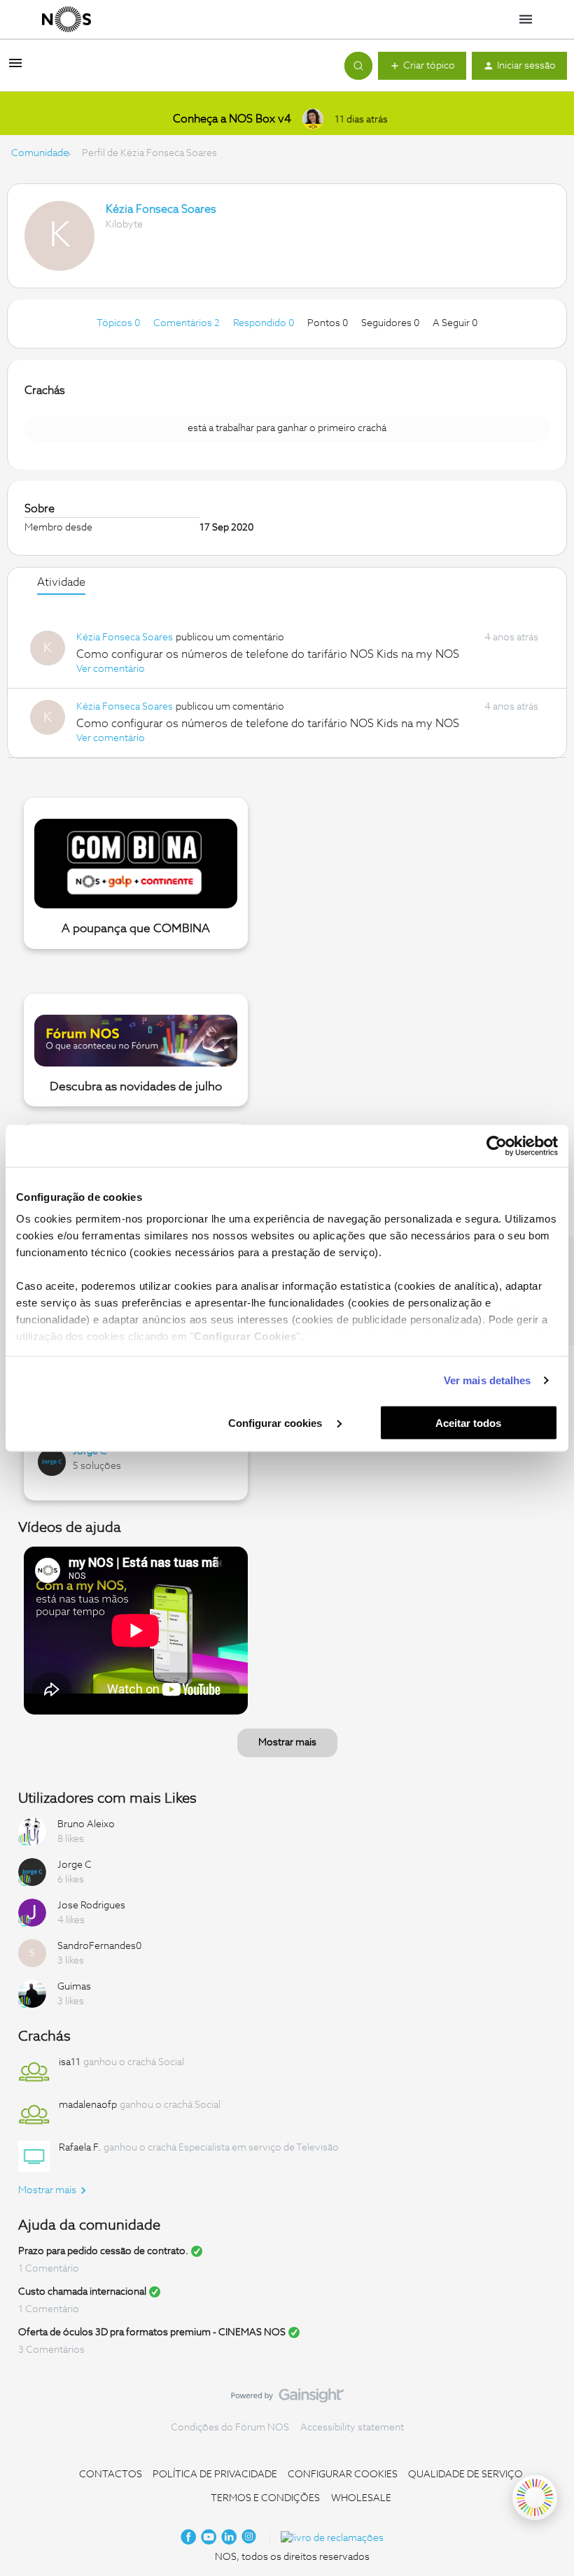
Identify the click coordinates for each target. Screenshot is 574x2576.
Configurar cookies (276, 1422)
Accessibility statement (352, 2428)
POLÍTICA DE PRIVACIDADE (215, 2475)
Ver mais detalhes (488, 1380)
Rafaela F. (80, 2148)
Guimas (74, 1987)
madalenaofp (88, 2105)
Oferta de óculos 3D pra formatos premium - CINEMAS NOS (152, 2332)
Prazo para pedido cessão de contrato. (103, 2251)
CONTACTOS (111, 2475)
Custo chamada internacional (82, 2292)
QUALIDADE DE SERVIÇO (465, 2475)
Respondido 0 (265, 323)
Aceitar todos (468, 1422)
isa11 (70, 2062)
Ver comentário (111, 669)
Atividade (61, 582)
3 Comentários (51, 2350)
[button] (15, 69)
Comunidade (40, 153)
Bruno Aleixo (86, 1824)
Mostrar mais (287, 1743)
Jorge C (90, 1451)
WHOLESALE (361, 2498)
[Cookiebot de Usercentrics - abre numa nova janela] (497, 1146)
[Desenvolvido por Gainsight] (287, 2399)
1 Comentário (49, 2269)
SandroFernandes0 (99, 1946)
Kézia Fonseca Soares (161, 209)
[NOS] (66, 20)
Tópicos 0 (119, 323)
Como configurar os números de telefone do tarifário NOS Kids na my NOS (268, 654)
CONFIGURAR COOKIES (343, 2475)
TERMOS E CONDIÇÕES (265, 2498)
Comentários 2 (188, 323)
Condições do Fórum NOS (230, 2428)
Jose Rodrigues (91, 1906)
